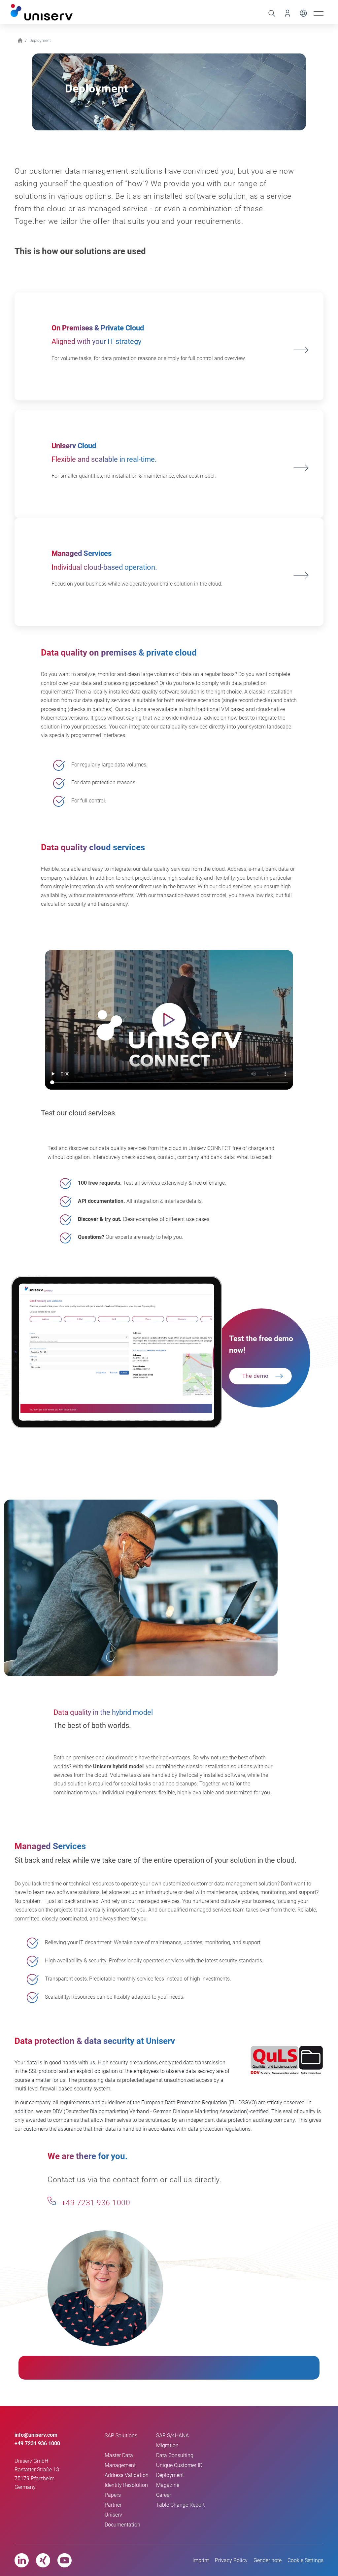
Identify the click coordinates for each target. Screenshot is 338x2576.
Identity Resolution (126, 2485)
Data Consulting (175, 2455)
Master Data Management (120, 2460)
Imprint (201, 2560)
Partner (113, 2505)
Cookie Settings (305, 2560)
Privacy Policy (231, 2560)
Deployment (170, 2475)
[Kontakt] (52, 2201)
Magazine (168, 2485)
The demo (255, 1376)
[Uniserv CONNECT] (285, 13)
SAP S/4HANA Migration (172, 2440)
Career (164, 2495)
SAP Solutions (121, 2436)
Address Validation (127, 2475)
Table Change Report (180, 2505)
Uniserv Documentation (122, 2520)
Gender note (268, 2560)
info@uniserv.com (36, 2435)
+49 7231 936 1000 (95, 2203)
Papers (113, 2495)
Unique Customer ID (179, 2465)
